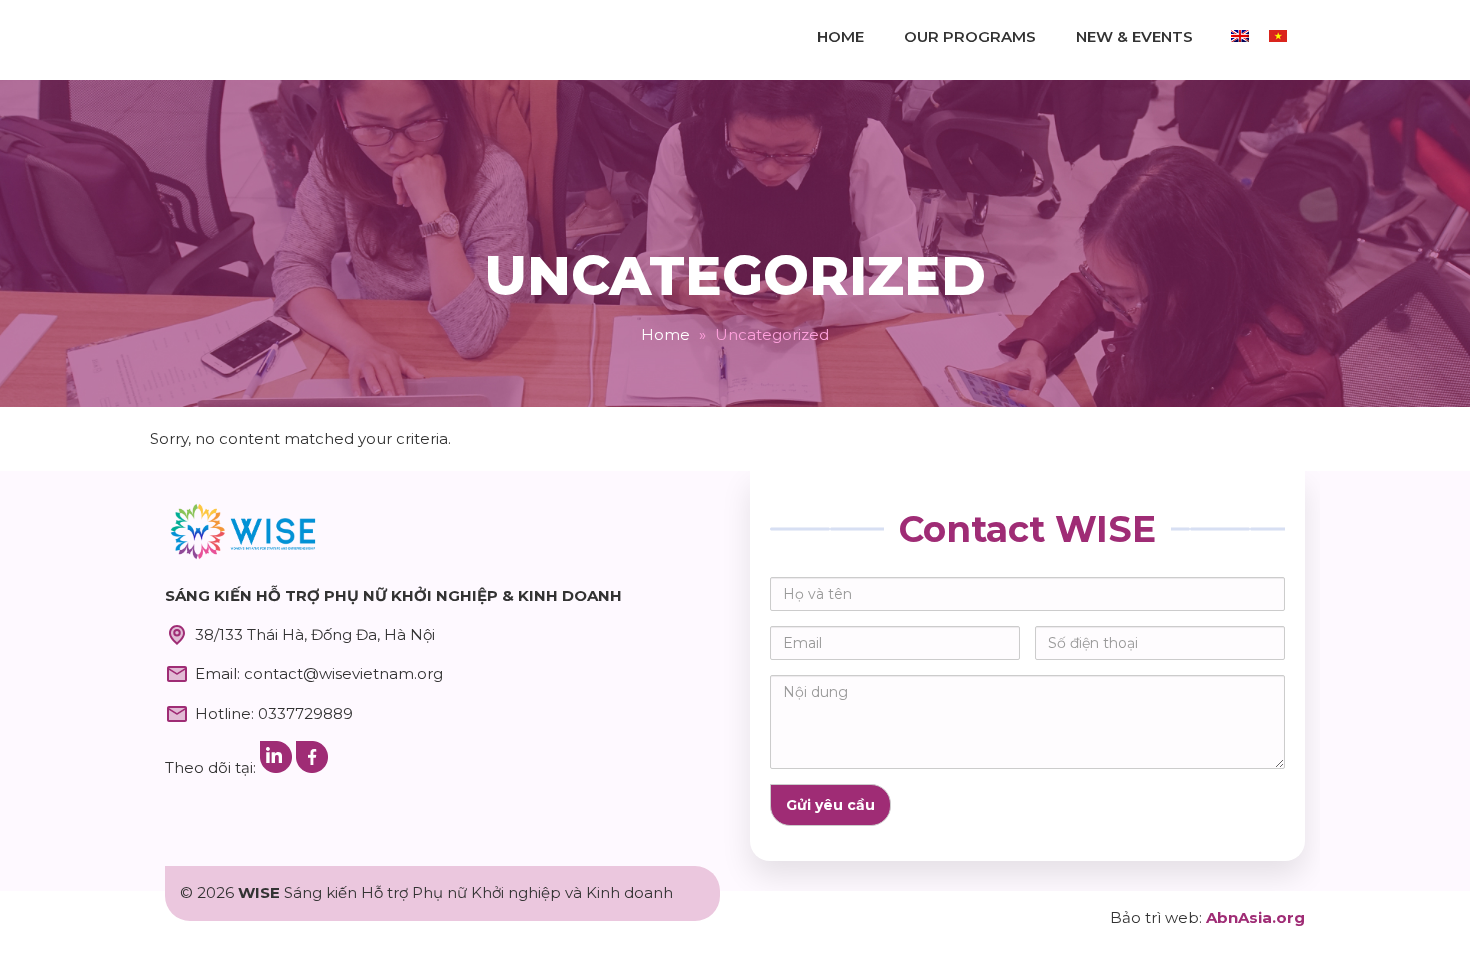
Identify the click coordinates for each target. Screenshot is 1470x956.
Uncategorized (735, 276)
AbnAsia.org (1255, 917)
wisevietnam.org (245, 40)
